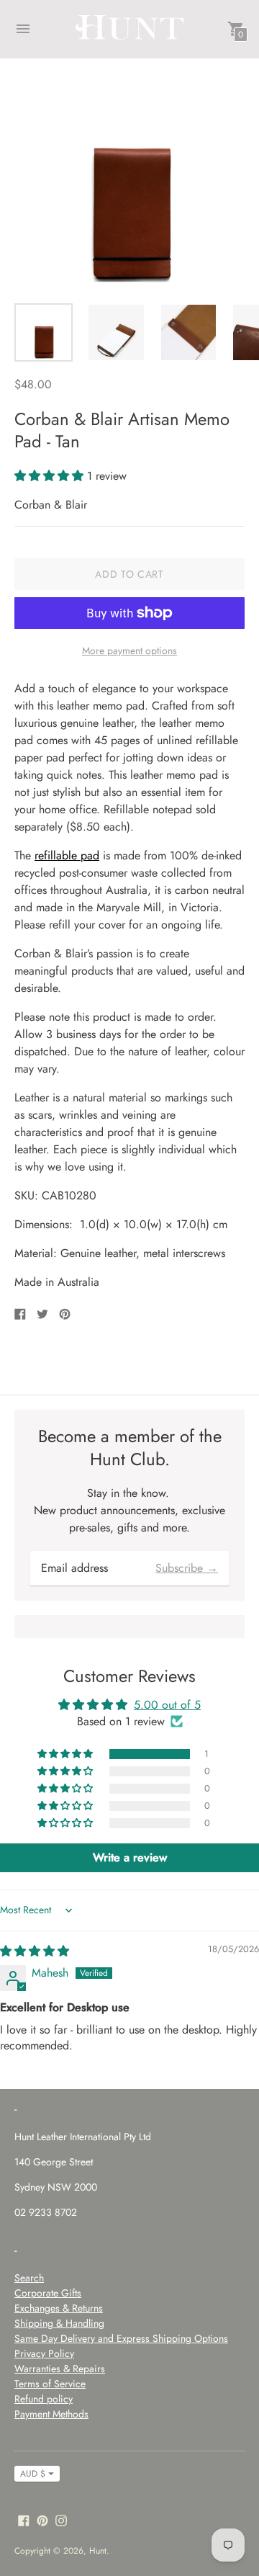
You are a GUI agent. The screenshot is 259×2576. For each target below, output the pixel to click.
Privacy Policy (44, 2353)
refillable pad (67, 855)
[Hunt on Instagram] (61, 2519)
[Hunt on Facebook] (24, 2519)
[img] (35, 1951)
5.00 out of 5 (167, 1705)
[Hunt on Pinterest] (42, 2519)
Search (29, 2278)
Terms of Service (50, 2384)
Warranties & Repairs (60, 2369)
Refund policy (44, 2399)
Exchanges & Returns (59, 2308)
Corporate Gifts (48, 2293)
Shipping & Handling (59, 2323)
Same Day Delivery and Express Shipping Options (121, 2338)
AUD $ (33, 2474)
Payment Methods (51, 2414)
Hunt (98, 2551)
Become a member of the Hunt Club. (130, 1447)
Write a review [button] (130, 1857)
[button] (51, 476)
